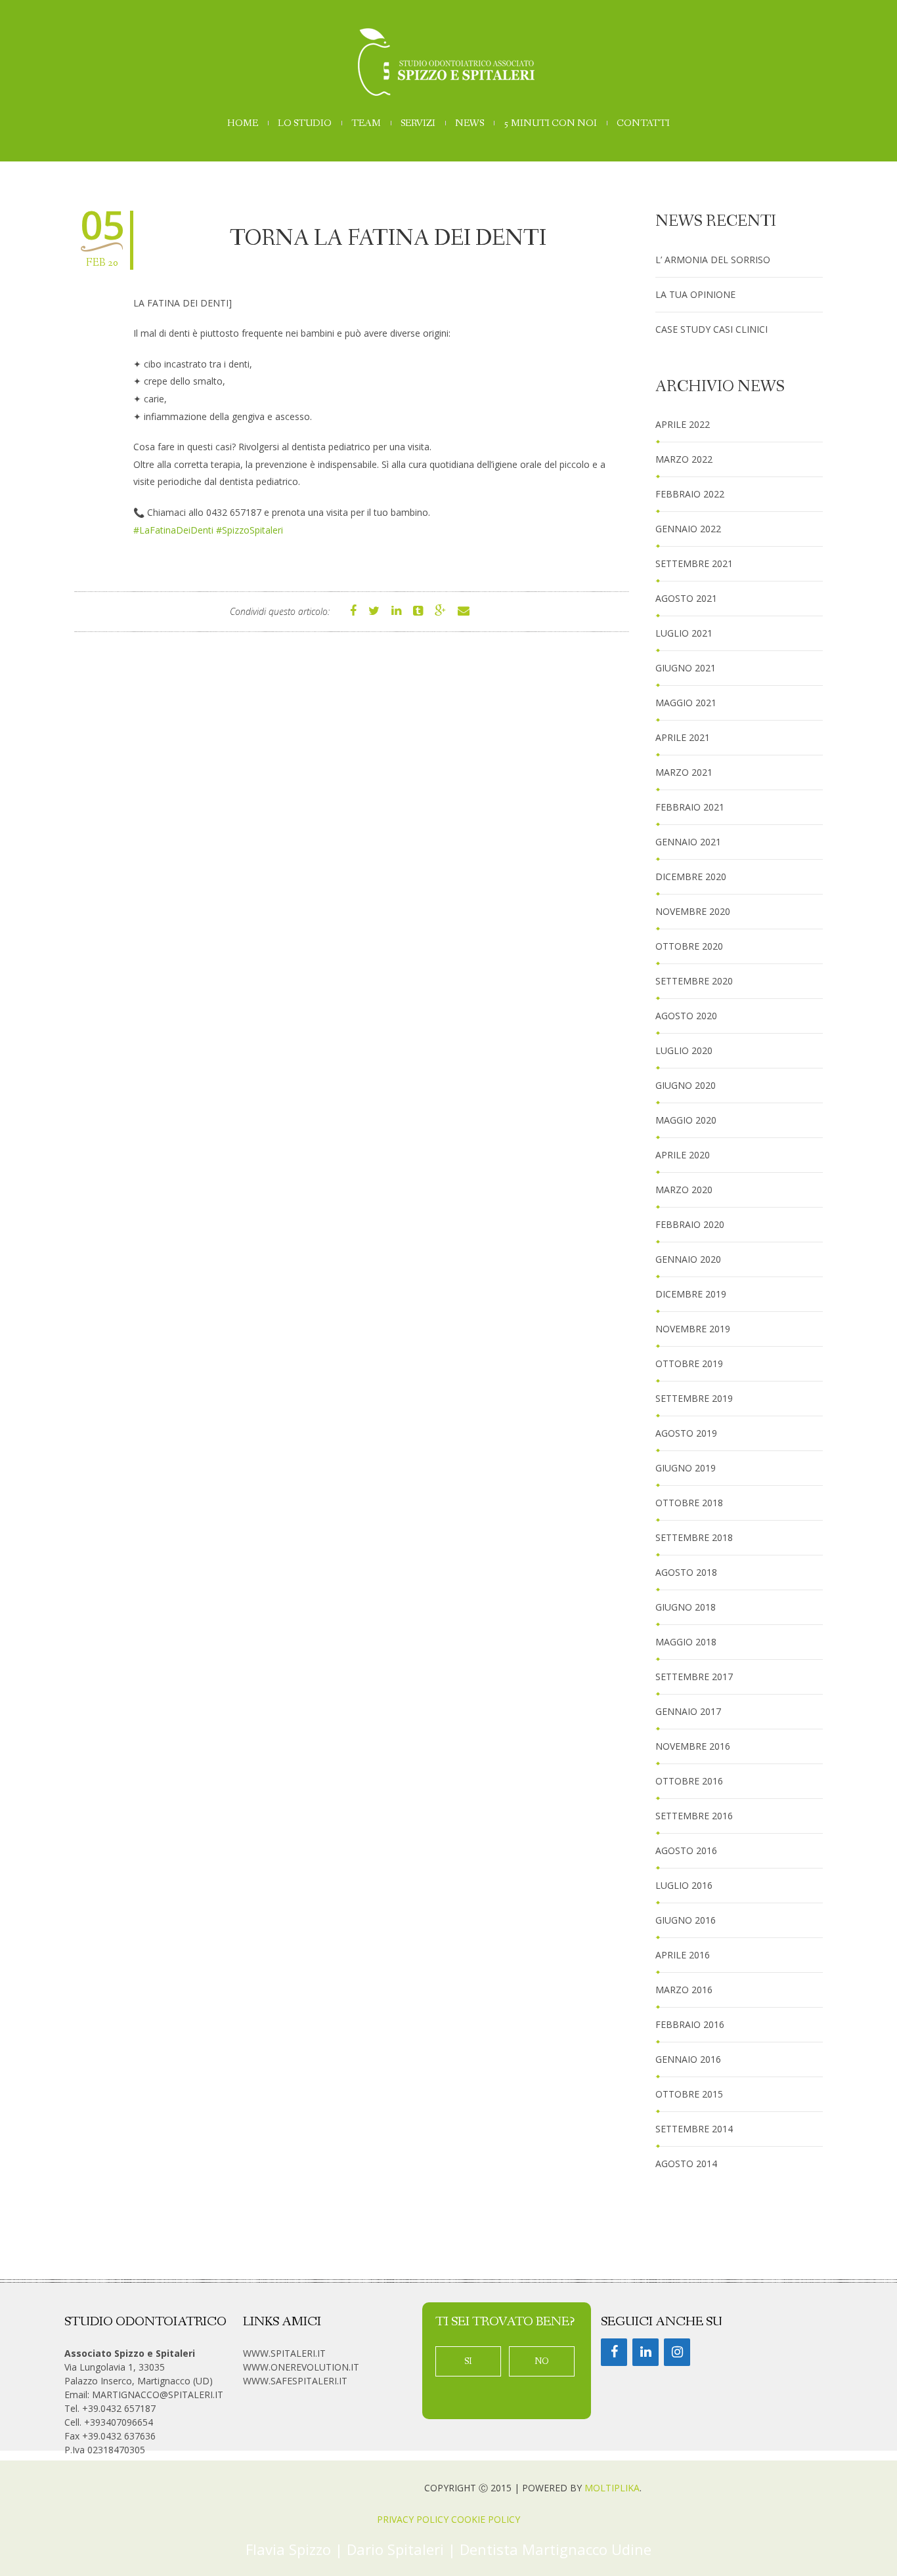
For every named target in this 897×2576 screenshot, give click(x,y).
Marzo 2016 (684, 1990)
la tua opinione (695, 294)
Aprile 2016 (683, 1955)
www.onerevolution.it (301, 2367)
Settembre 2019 (694, 1398)
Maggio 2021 (686, 703)
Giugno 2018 (686, 1607)
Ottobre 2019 (689, 1363)
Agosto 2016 (686, 1850)
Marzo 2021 (684, 772)
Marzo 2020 (684, 1190)
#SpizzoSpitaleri (250, 530)
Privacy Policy (413, 2519)
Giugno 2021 (686, 668)
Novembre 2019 (693, 1329)
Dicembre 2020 (691, 876)
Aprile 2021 (683, 737)
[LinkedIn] (645, 2352)
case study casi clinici (711, 329)
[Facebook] (614, 2352)
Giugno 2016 (686, 1920)
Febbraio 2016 (690, 2024)
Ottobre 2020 (689, 946)
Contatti (643, 124)
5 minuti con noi (550, 124)
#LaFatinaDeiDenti (173, 530)
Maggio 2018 (686, 1642)
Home (243, 124)
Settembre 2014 (694, 2129)
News (470, 124)
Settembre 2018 (694, 1537)
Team (366, 124)
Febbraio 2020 (690, 1224)
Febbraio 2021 (690, 807)
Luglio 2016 (684, 1885)
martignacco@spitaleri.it (158, 2395)
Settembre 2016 (694, 1816)
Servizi (418, 124)
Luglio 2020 (684, 1050)
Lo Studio (305, 124)
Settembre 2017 (694, 1677)
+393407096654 (119, 2422)
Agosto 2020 (686, 1016)
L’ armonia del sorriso (713, 260)
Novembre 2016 (693, 1746)
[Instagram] (677, 2352)
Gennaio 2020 (688, 1259)
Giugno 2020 (686, 1085)
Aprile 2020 (683, 1155)
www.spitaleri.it (284, 2353)
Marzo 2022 (684, 459)
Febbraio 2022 (690, 494)
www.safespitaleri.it (295, 2381)
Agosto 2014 (686, 2164)
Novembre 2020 (693, 911)
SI (468, 2361)
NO (542, 2361)
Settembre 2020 (694, 981)
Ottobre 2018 (689, 1503)
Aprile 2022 (683, 424)
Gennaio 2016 (688, 2059)
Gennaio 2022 (688, 529)
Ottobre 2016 (689, 1781)
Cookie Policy (486, 2519)
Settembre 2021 (694, 563)
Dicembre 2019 (691, 1294)
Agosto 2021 (686, 598)
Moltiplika (612, 2488)
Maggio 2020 (686, 1120)
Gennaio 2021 (688, 842)
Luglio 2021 (684, 633)
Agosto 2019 (686, 1433)
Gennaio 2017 (688, 1711)
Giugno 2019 (686, 1468)
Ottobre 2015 (689, 2094)
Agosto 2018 (686, 1572)
